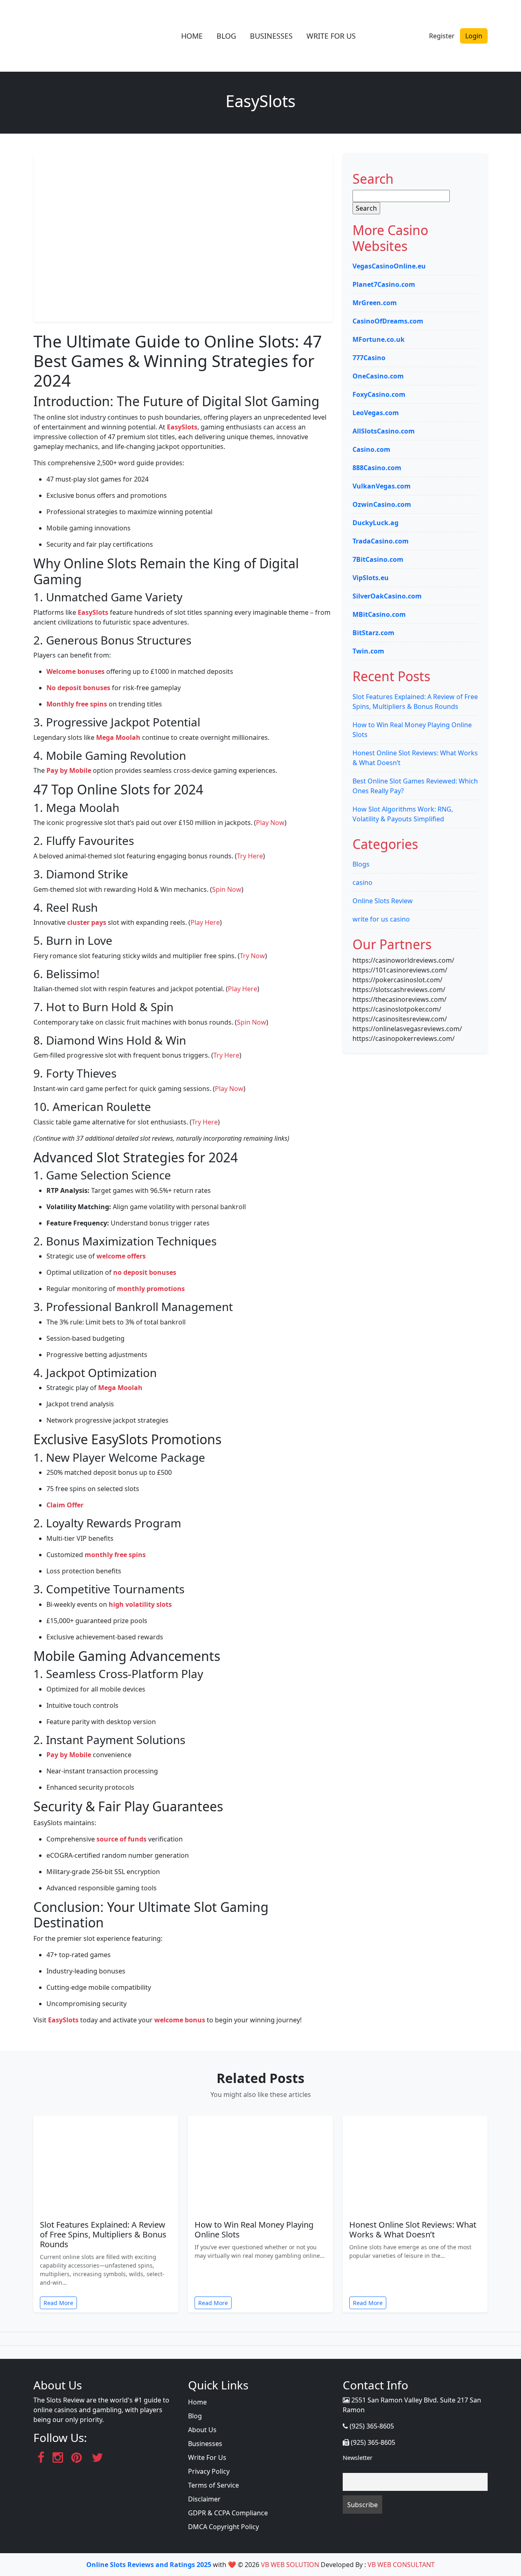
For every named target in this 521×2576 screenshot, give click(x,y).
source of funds (121, 1839)
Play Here (205, 922)
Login (474, 36)
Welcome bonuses (76, 671)
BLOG (226, 36)
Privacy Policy (209, 2471)
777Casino (369, 358)
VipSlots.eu (371, 578)
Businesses (205, 2444)
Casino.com (371, 449)
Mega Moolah (118, 737)
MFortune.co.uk (379, 339)
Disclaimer (204, 2499)
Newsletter (358, 2458)
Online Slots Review (383, 901)
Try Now (252, 956)
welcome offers (121, 1256)
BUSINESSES (271, 36)
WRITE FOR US (331, 36)
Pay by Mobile (69, 770)
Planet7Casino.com (384, 284)
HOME (192, 36)
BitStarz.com (373, 633)
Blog (195, 2416)
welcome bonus (180, 2020)
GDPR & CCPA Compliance (228, 2513)
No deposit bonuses (78, 688)
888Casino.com (377, 468)
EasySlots (182, 427)
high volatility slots (140, 1604)
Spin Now (227, 889)
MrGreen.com (375, 303)
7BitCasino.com (378, 559)
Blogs (361, 864)
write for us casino (381, 919)
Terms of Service (213, 2485)
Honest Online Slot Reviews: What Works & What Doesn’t (413, 2230)
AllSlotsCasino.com (384, 431)
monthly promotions (151, 1289)
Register (442, 36)
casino (362, 882)
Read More (58, 2303)
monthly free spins (115, 1555)
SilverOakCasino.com (387, 596)
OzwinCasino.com (382, 504)
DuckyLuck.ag (375, 523)
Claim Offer (65, 1505)
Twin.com (368, 651)
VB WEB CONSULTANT (401, 2565)
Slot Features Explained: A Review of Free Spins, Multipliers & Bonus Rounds (103, 2234)
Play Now (270, 823)
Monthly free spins (77, 704)
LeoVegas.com (376, 413)
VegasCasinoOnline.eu (389, 266)
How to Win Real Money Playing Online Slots (254, 2230)
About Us (202, 2430)
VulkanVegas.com (382, 486)
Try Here (250, 856)
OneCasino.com (378, 376)
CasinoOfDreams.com (388, 321)
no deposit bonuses (145, 1272)
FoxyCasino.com (379, 394)
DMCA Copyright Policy (223, 2527)
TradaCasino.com (381, 541)
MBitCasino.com (379, 614)
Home (197, 2402)
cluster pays (87, 922)
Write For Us (207, 2457)
